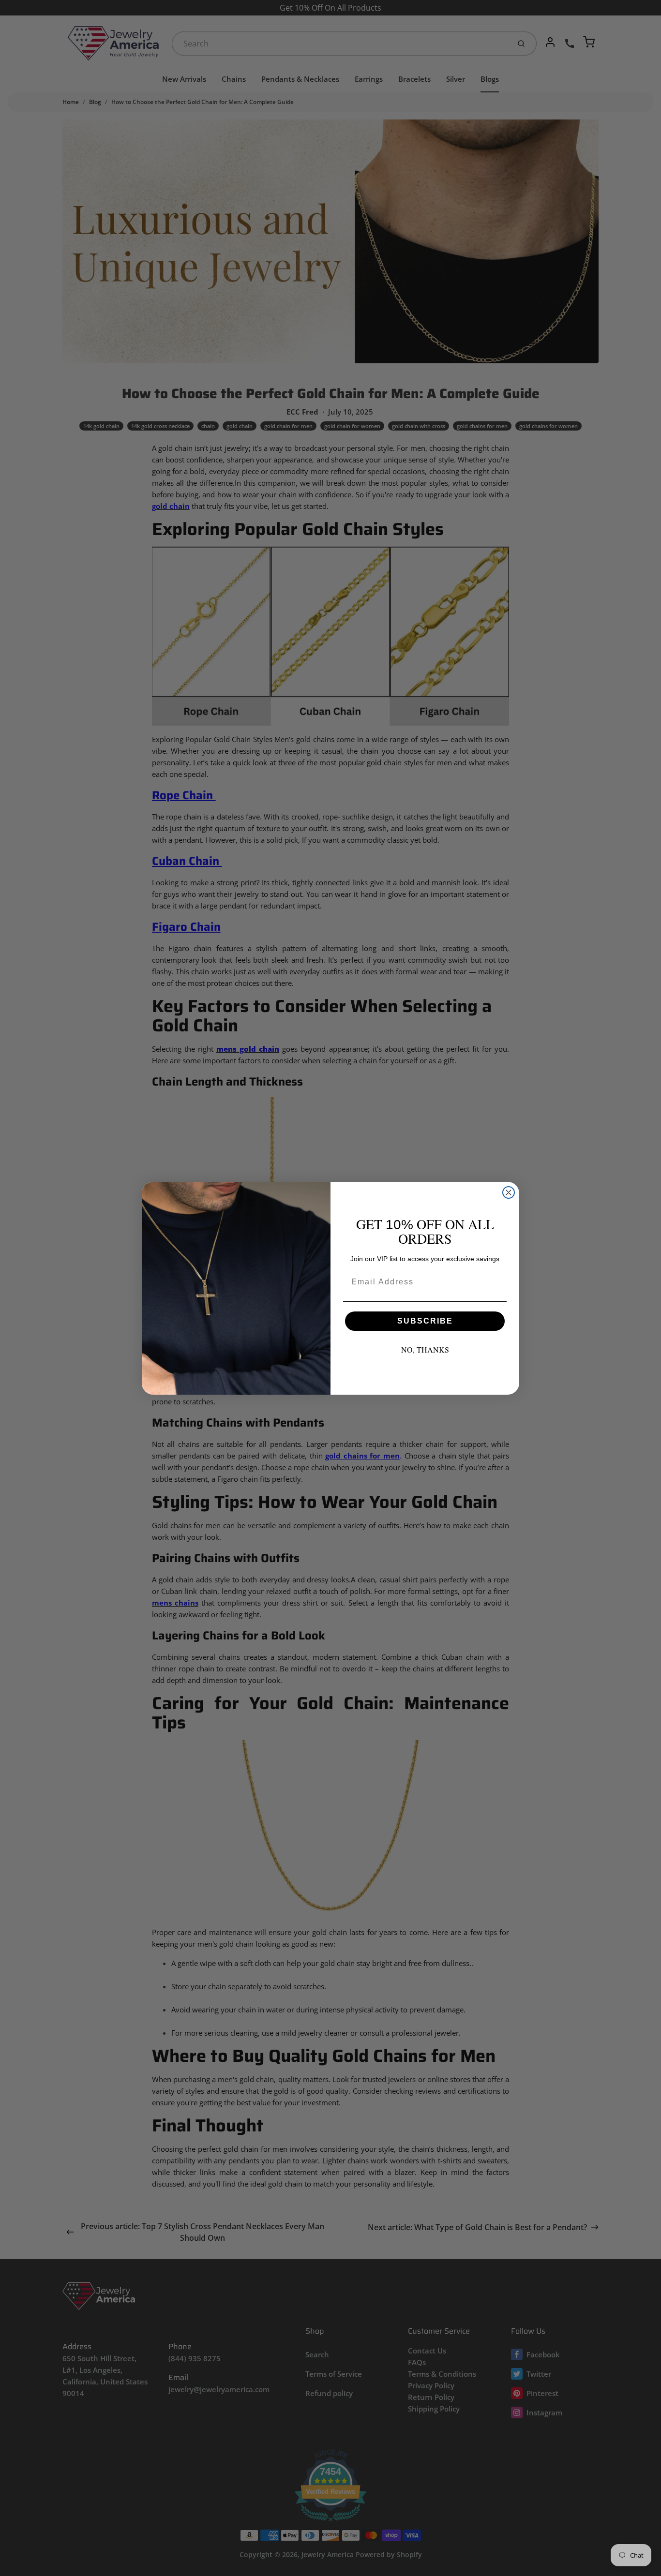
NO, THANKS (425, 1349)
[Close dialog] (509, 1192)
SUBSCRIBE (425, 1321)
